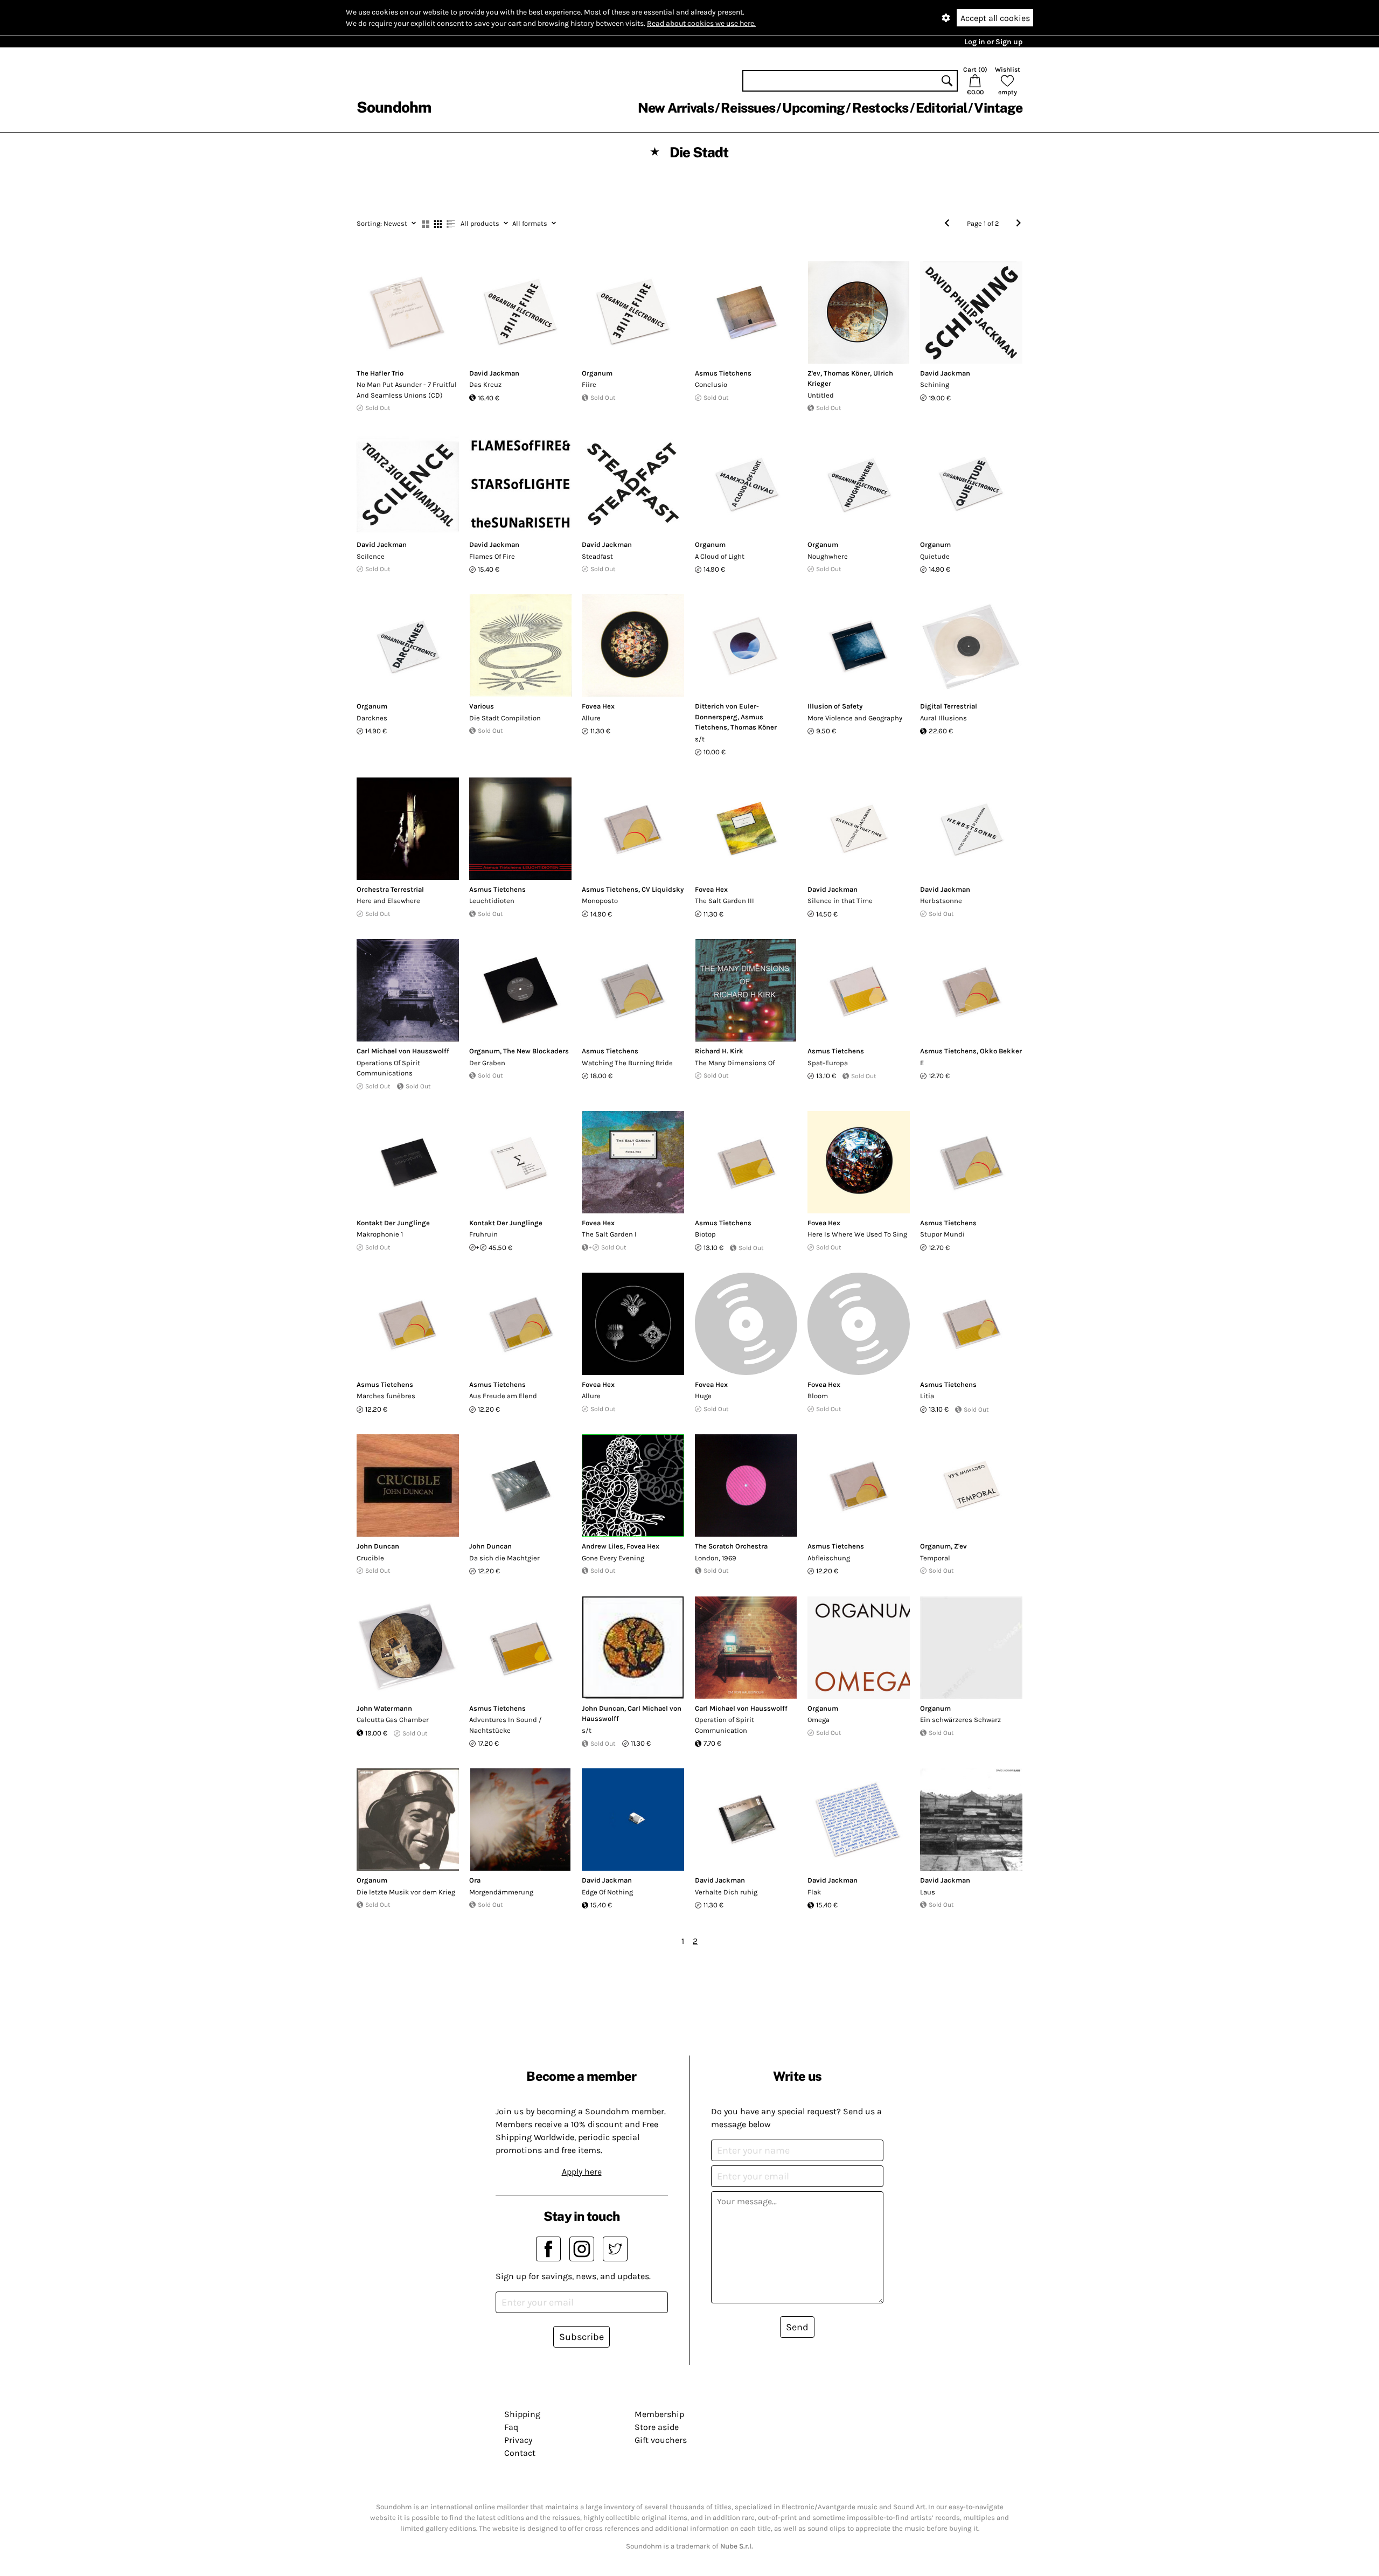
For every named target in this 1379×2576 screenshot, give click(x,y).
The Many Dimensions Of (735, 1063)
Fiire (589, 384)
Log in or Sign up (993, 42)
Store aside (657, 2427)
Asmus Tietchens (723, 373)
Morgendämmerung (501, 1892)
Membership (659, 2414)
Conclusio (711, 384)
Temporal (935, 1558)
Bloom (818, 1396)
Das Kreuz (485, 384)
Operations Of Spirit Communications (388, 1068)
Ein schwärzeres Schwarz (960, 1720)
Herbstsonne (941, 901)
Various (482, 706)
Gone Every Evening (613, 1558)
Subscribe (581, 2337)
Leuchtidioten (492, 901)
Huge (703, 1396)
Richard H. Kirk (719, 1051)
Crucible (370, 1558)
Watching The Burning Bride (627, 1063)
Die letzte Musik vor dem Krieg (406, 1892)
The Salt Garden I (609, 1234)
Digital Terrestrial (949, 706)
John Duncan (378, 1546)
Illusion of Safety (835, 706)
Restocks (880, 108)
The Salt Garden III (725, 901)
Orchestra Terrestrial (390, 889)
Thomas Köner (847, 373)
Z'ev (814, 373)
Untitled (821, 395)
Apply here (582, 2172)
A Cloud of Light (720, 556)
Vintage (998, 108)
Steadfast (597, 556)
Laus (928, 1892)
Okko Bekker (1001, 1051)
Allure (591, 718)
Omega (819, 1720)
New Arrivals (676, 108)
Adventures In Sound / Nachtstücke (506, 1725)
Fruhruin (483, 1234)
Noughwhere (828, 556)
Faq (511, 2427)
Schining (935, 384)
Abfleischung (829, 1558)
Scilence (371, 556)
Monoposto (600, 901)
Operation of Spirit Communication (725, 1725)
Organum (597, 373)
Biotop (705, 1234)
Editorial (941, 108)
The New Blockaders (536, 1051)
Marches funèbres (386, 1396)
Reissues (748, 108)
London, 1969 (716, 1558)
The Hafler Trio (380, 373)
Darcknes (372, 718)
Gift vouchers (661, 2440)
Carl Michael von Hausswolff (403, 1051)
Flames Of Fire (492, 556)
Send (797, 2327)
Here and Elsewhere (388, 901)
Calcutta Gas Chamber (393, 1720)
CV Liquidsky (663, 889)
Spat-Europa (828, 1063)
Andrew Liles (603, 1546)
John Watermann (384, 1708)
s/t (700, 739)
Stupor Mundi (942, 1234)
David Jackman (494, 373)
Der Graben (487, 1063)
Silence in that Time (840, 901)
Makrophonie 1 (380, 1234)
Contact (520, 2453)
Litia (927, 1396)
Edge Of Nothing (607, 1892)
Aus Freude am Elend (503, 1396)
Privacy (518, 2440)
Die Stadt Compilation (505, 718)
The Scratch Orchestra (731, 1546)
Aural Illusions (943, 718)
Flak (814, 1892)
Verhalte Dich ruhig (726, 1892)
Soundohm (394, 107)
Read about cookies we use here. (701, 23)
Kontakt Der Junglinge (393, 1223)
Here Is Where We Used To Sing (857, 1234)
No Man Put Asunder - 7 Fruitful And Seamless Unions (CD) (407, 390)
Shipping (522, 2414)
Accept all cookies (995, 18)
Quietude (935, 556)
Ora (475, 1880)
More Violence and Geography (855, 718)
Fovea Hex (598, 706)
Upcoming (813, 108)
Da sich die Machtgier (504, 1558)
